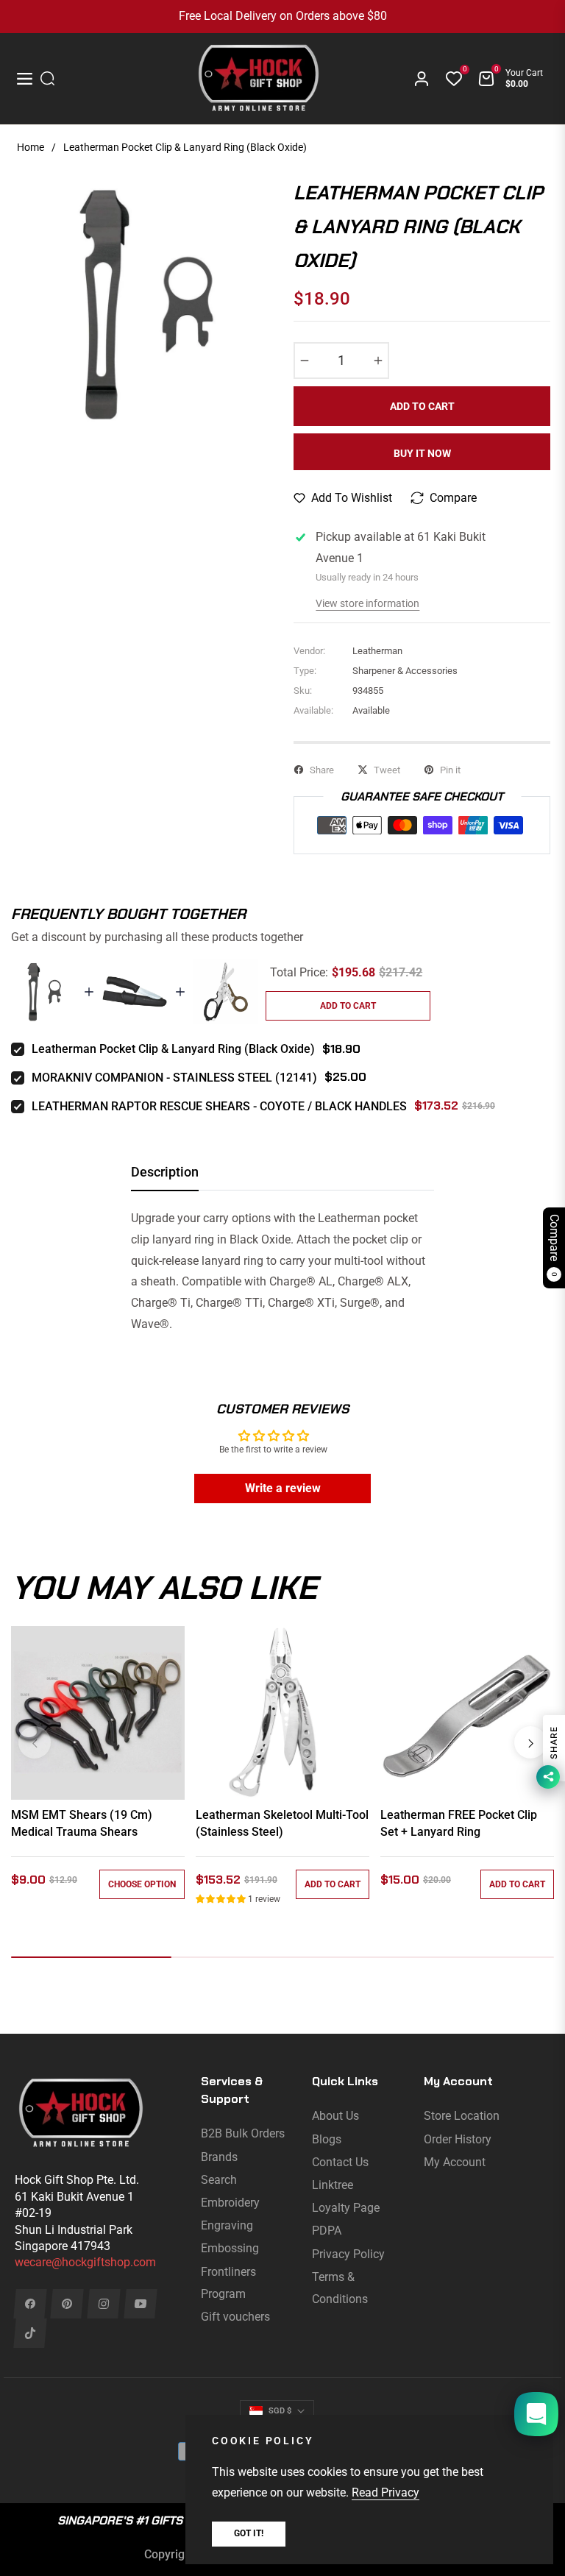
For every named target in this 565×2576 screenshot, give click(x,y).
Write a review (283, 1488)
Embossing (230, 2248)
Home (31, 147)
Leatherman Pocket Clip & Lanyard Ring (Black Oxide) (173, 1049)
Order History (458, 2139)
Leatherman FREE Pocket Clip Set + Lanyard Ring (459, 1823)
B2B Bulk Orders (243, 2133)
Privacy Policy (348, 2254)
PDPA (327, 2231)
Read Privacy (385, 2492)
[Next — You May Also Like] (530, 1742)
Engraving (227, 2225)
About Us (335, 2116)
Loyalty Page (346, 2208)
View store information (367, 603)
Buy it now (422, 453)
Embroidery (230, 2203)
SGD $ (280, 2411)
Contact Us (340, 2162)
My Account (455, 2162)
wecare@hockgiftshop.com (85, 2262)
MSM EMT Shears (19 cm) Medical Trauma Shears (82, 1823)
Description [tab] (165, 1172)
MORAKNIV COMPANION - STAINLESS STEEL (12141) (174, 1078)
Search (219, 2180)
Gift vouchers (235, 2317)
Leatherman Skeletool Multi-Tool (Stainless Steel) (282, 1823)
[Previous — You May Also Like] (35, 1742)
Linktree (333, 2185)
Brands (219, 2157)
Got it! (249, 2533)
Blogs (327, 2139)
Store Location (462, 2116)
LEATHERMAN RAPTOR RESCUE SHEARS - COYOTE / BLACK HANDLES (219, 1106)
